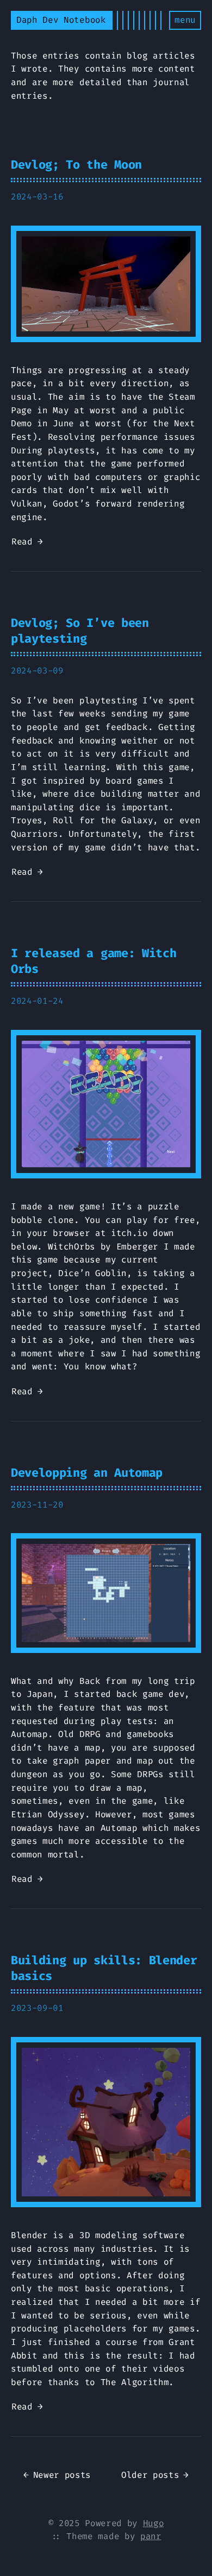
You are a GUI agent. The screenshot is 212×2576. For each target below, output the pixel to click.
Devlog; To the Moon (76, 165)
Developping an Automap (87, 1473)
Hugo (154, 2523)
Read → (27, 542)
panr (151, 2536)
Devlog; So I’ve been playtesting (80, 631)
